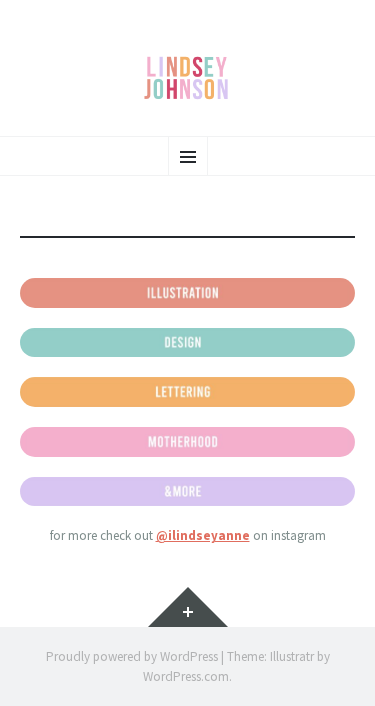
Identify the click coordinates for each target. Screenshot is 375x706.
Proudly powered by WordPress (132, 656)
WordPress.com (186, 676)
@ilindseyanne (203, 535)
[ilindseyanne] (187, 78)
